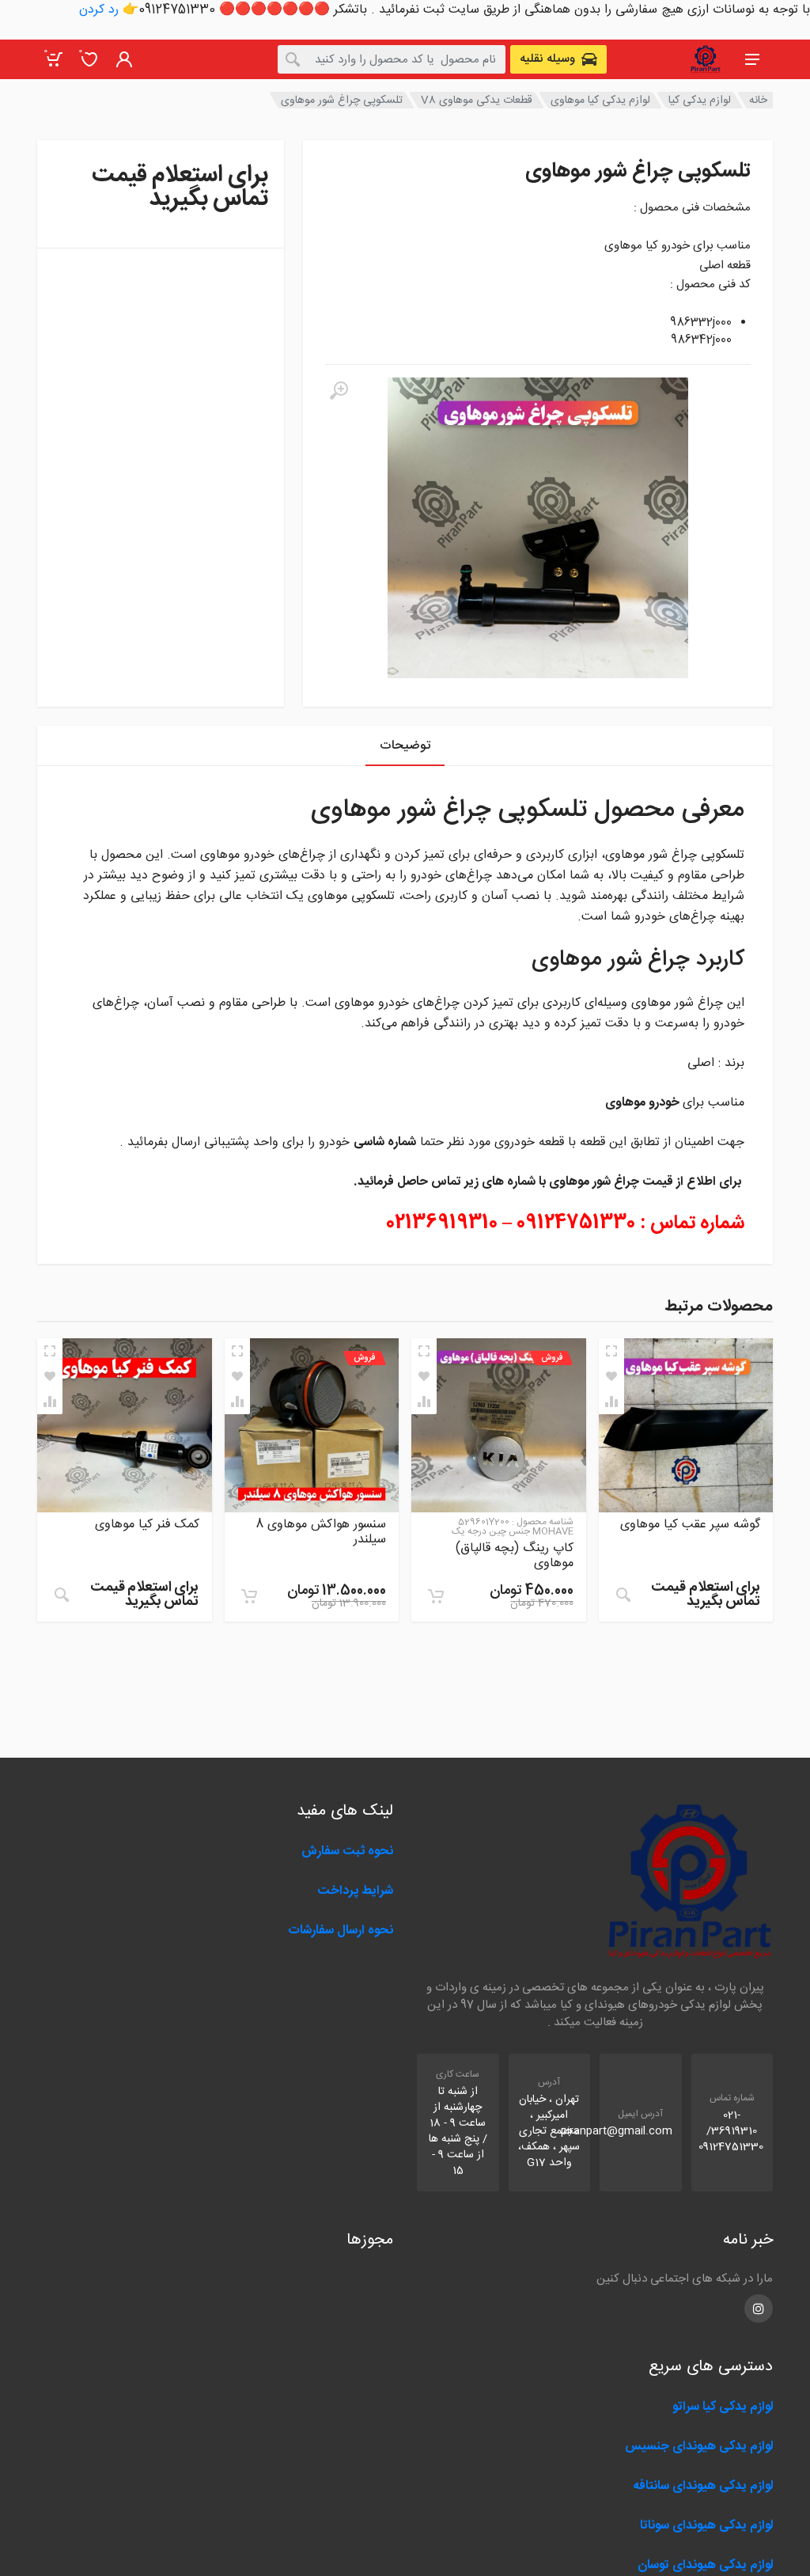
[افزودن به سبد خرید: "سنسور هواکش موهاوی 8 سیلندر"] (249, 1596)
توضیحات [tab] (405, 746)
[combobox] (392, 59)
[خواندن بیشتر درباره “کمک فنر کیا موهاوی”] (62, 1595)
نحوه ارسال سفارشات (339, 1931)
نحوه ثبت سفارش (347, 1851)
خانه (758, 101)
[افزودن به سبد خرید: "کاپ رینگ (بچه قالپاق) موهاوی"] (436, 1596)
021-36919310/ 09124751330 (731, 2131)
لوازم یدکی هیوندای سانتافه (703, 2486)
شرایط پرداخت (355, 1891)
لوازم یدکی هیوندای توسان (705, 2565)
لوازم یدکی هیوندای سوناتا (706, 2526)
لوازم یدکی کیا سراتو (723, 2407)
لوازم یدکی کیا (700, 101)
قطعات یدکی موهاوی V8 (477, 101)
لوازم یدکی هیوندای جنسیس (699, 2447)
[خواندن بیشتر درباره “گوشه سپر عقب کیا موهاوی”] (623, 1595)
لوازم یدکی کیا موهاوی (600, 101)
